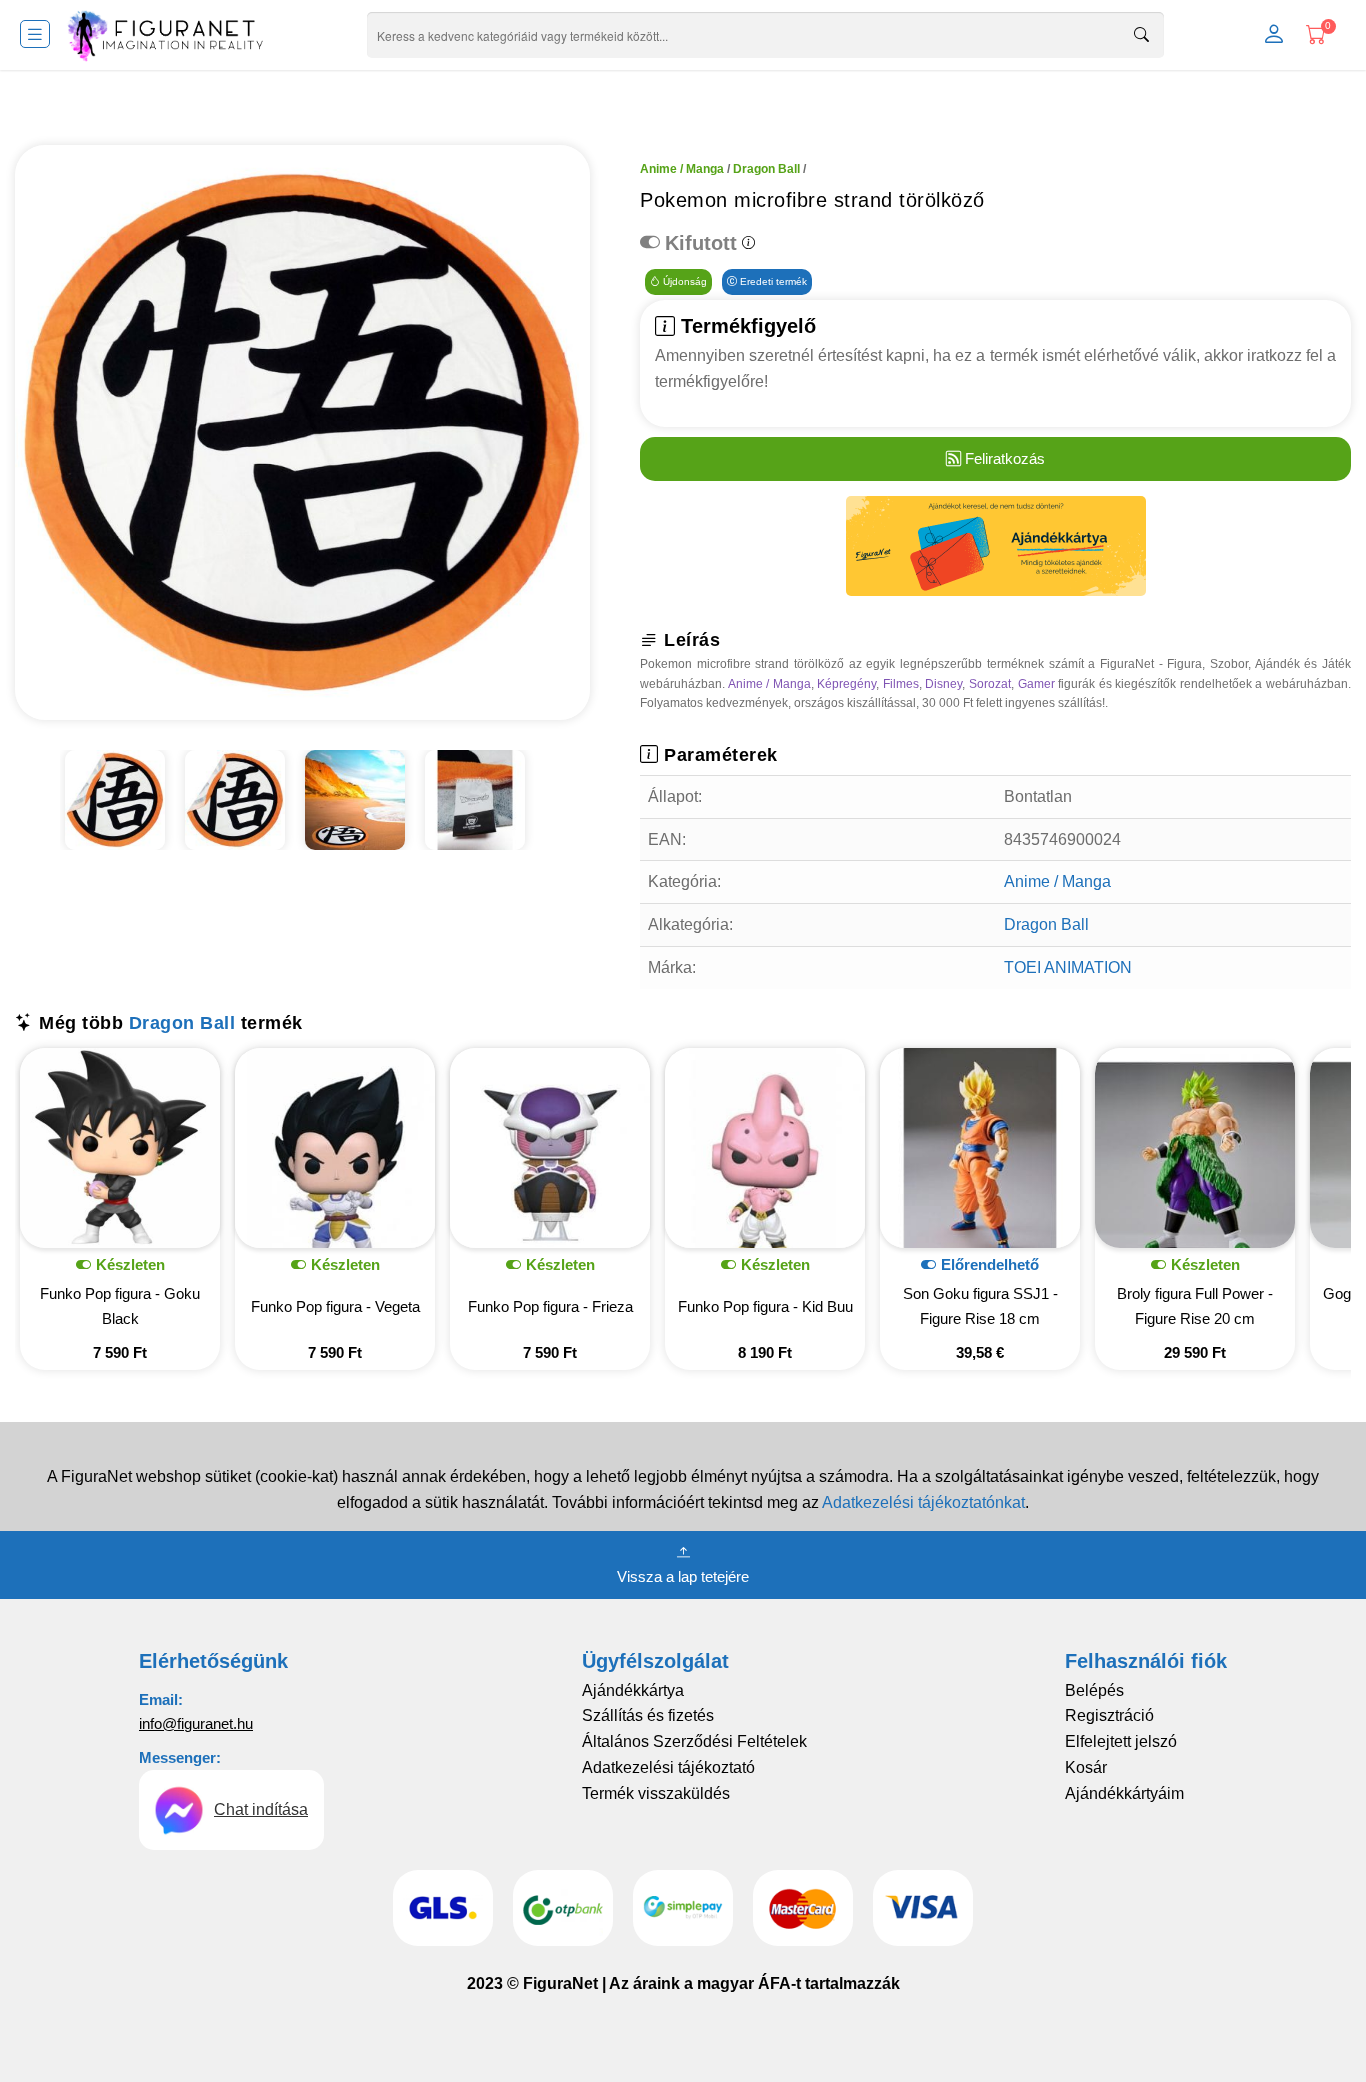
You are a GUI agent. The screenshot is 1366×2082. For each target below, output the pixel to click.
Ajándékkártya (633, 1690)
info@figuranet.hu (196, 1723)
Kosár (1086, 1767)
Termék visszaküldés (656, 1793)
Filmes (901, 684)
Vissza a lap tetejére (683, 1576)
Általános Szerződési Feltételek (694, 1741)
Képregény (846, 684)
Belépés (1094, 1690)
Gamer (1036, 684)
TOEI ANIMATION (1068, 967)
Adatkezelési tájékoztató (668, 1767)
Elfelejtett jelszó (1121, 1741)
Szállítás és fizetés (648, 1715)
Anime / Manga (682, 169)
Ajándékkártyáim (1124, 1793)
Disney (943, 684)
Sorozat (990, 684)
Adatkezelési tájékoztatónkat (923, 1502)
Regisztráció (1109, 1715)
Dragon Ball (766, 169)
